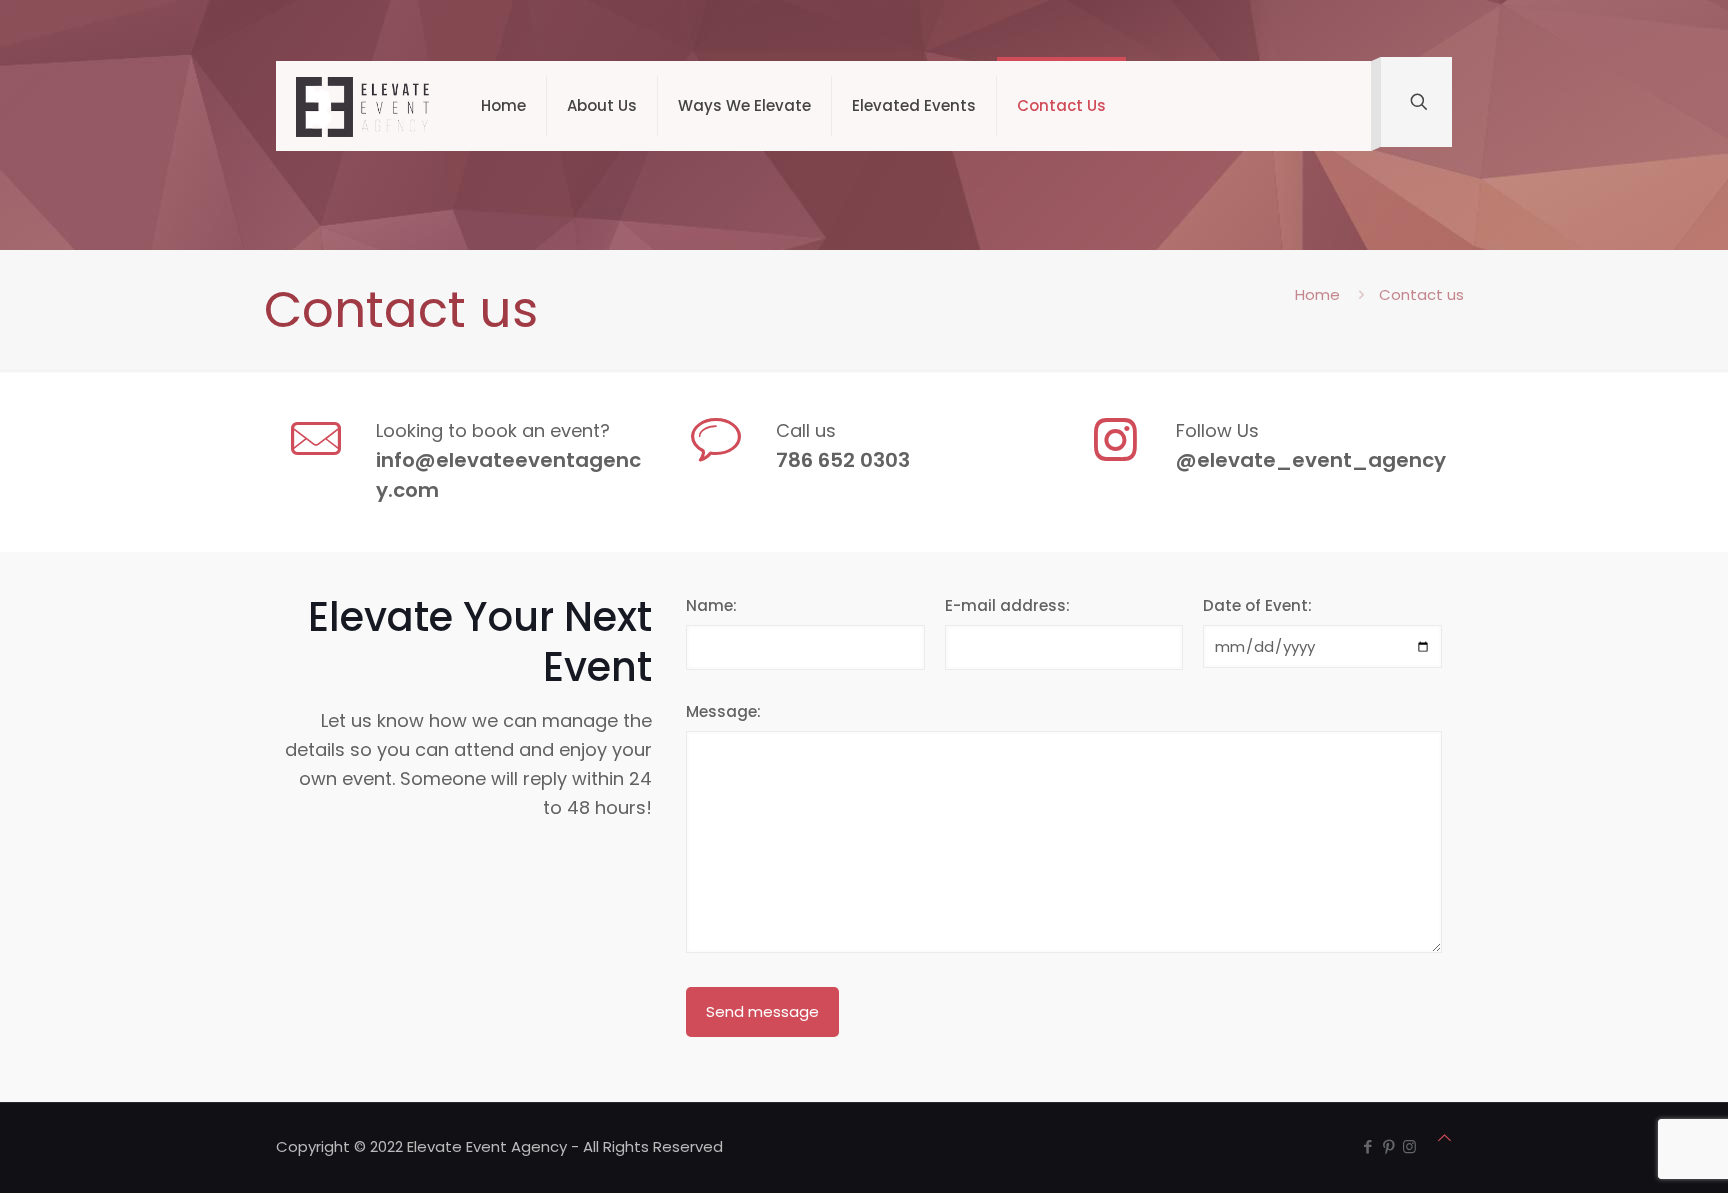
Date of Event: (1257, 605)
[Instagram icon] (1409, 1146)
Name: (711, 605)
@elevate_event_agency (1311, 460)
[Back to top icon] (1444, 1138)
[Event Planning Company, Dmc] (363, 106)
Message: (723, 711)
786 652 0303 (843, 460)
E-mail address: (1007, 605)
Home (1317, 294)
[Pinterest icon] (1388, 1146)
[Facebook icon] (1367, 1146)
